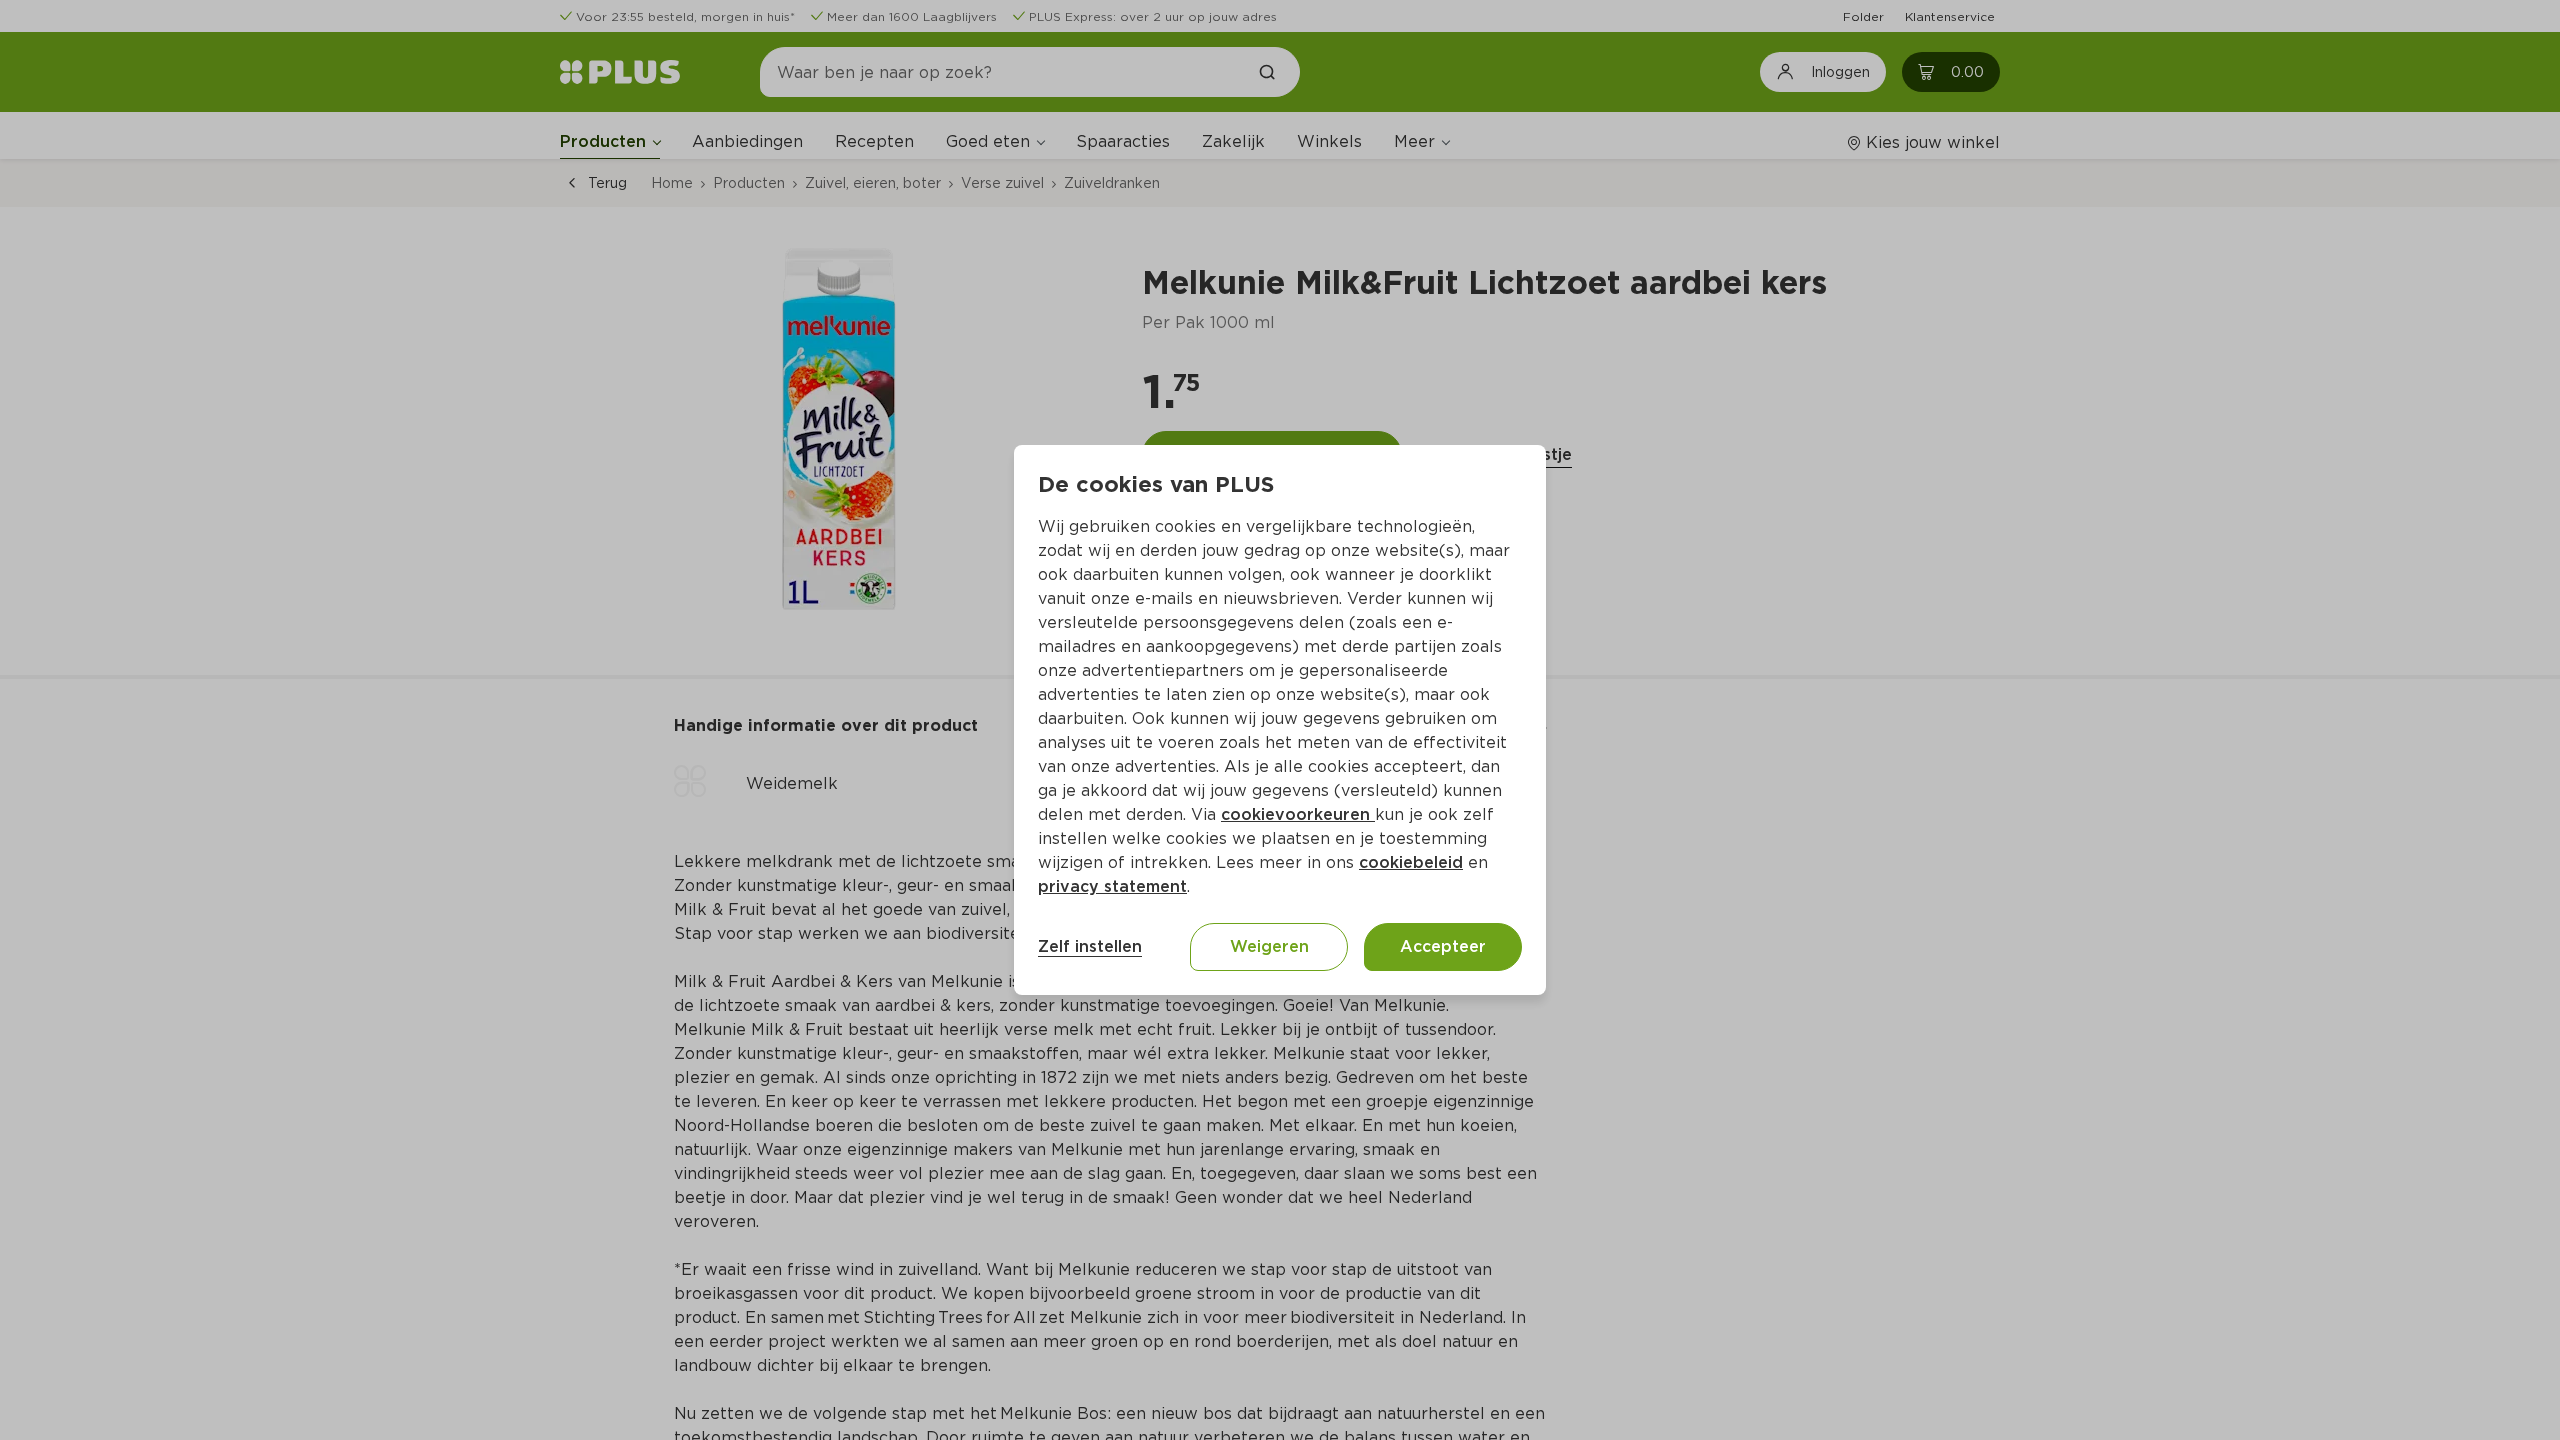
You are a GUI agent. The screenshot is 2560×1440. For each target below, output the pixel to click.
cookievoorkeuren (1298, 814)
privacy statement (1112, 886)
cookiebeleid (1411, 862)
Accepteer (1443, 946)
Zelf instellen (1090, 946)
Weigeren (1269, 946)
